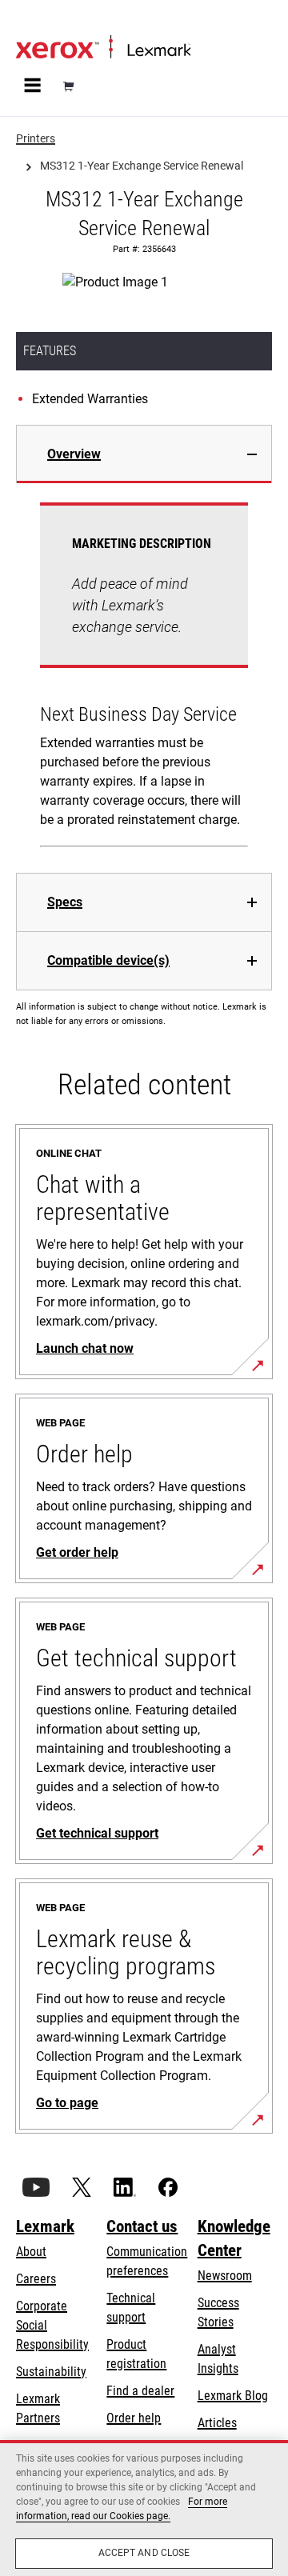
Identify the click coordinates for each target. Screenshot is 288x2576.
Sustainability (51, 2372)
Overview (74, 454)
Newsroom (225, 2276)
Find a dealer (140, 2391)
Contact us (142, 2226)
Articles (217, 2423)
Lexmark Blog (233, 2396)
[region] (144, 2508)
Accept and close (144, 2553)
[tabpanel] (144, 678)
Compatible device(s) (108, 960)
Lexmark (45, 2226)
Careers (36, 2279)
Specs (65, 902)
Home (29, 21)
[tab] (144, 454)
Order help (134, 2418)
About (31, 2252)
